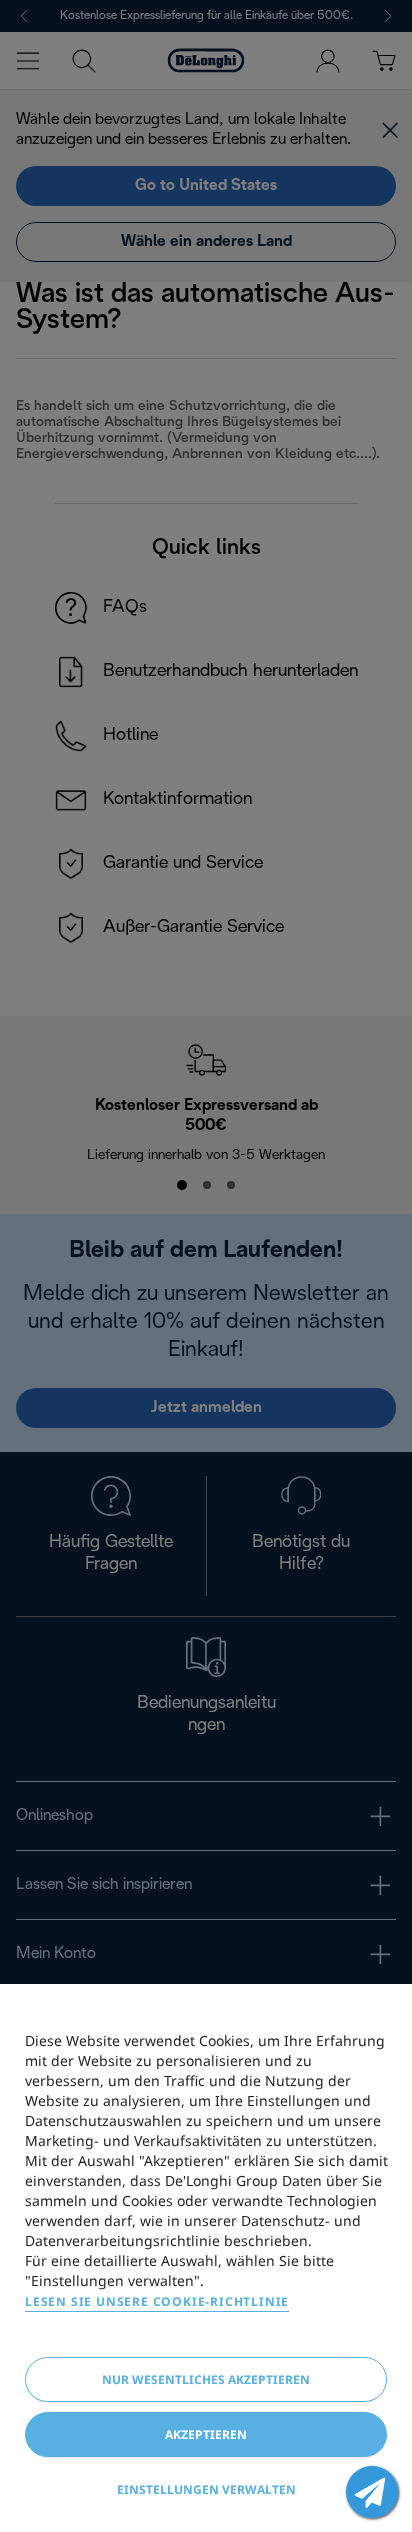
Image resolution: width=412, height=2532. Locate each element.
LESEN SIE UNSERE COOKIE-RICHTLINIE (157, 2301)
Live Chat (372, 2492)
